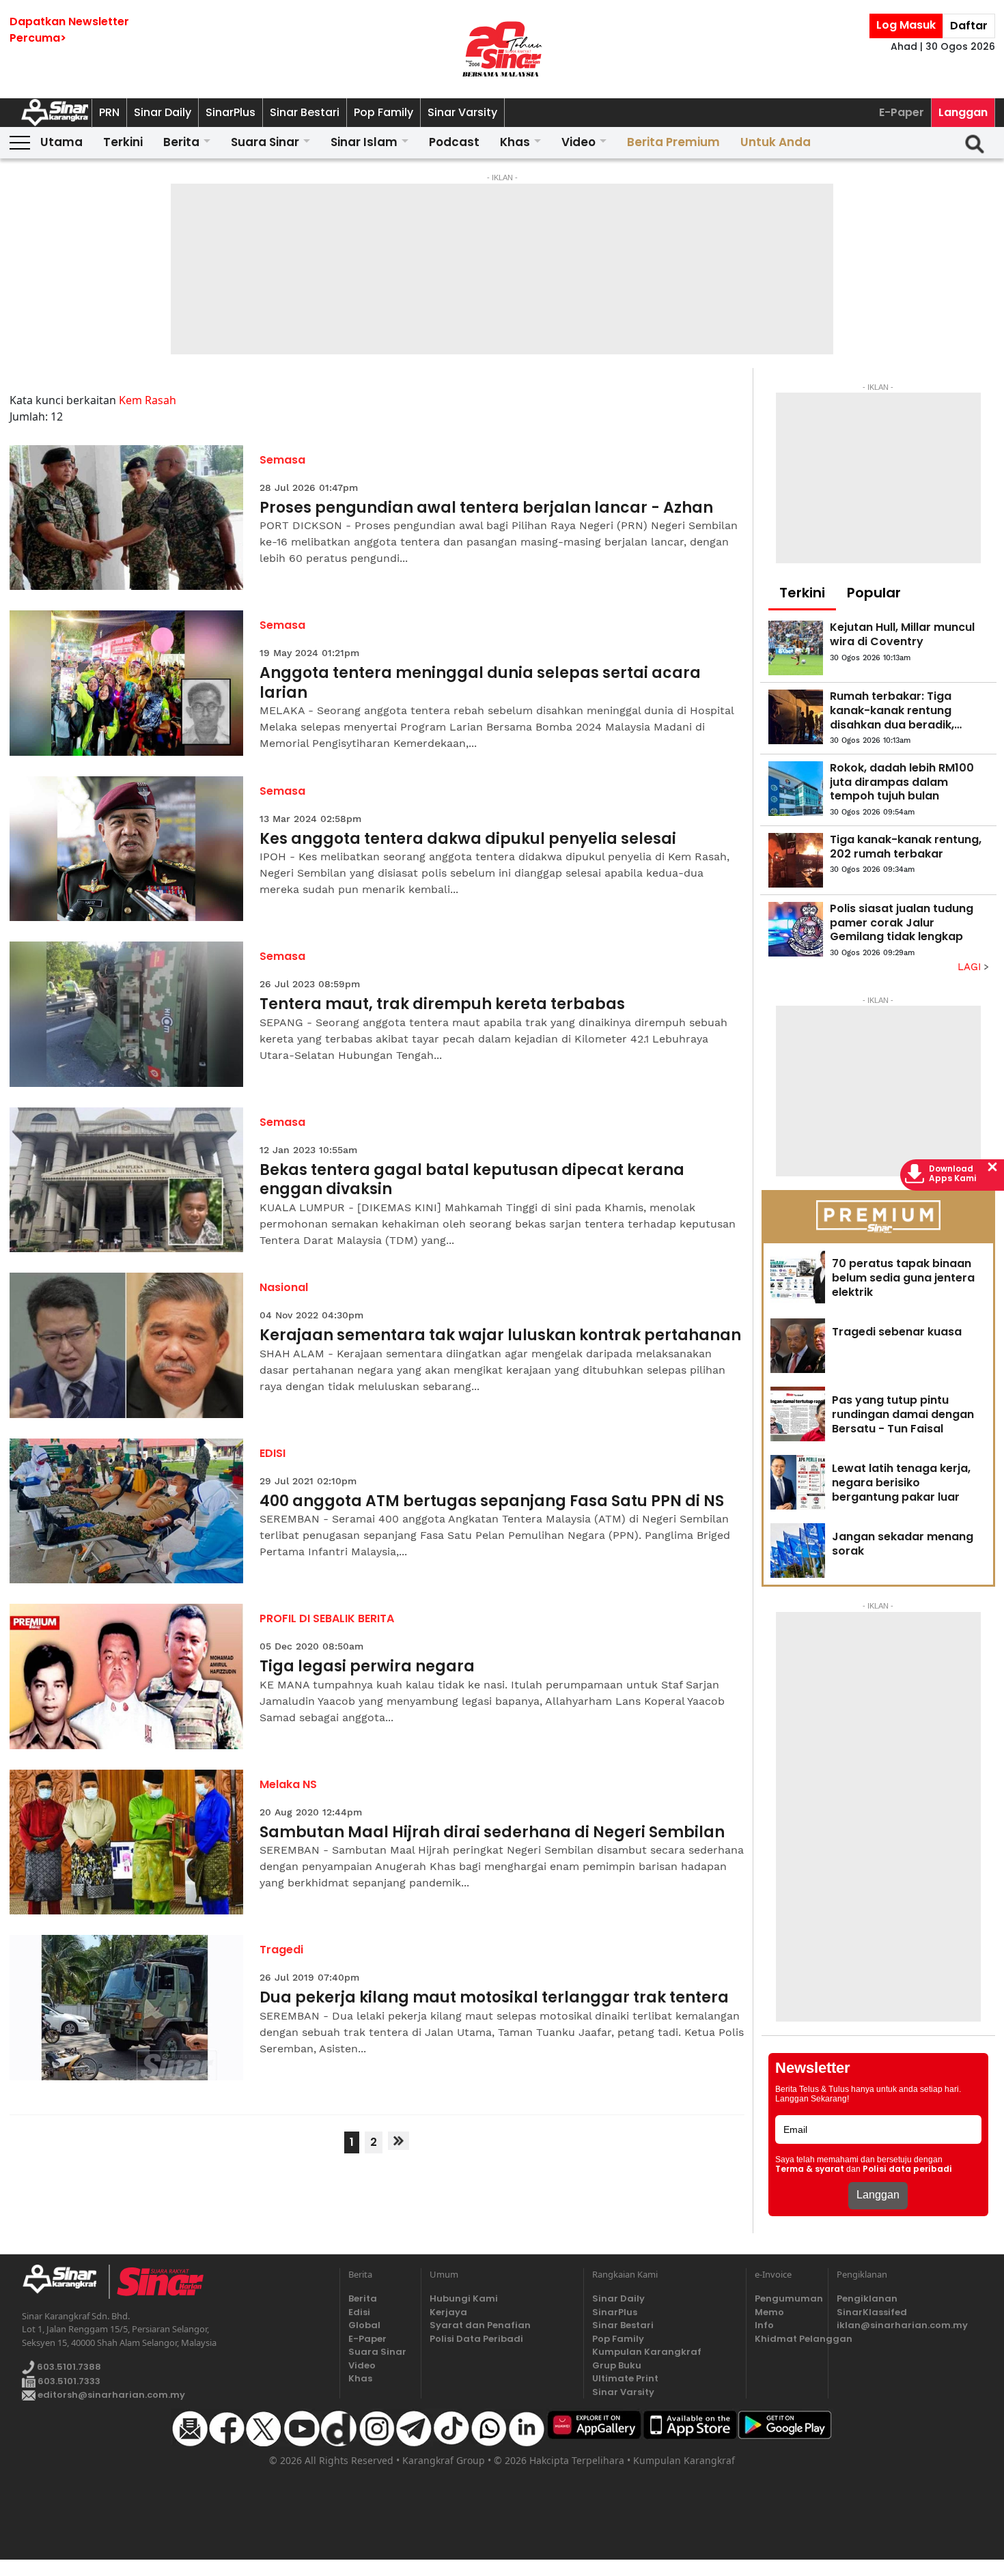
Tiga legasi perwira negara (367, 1667)
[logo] (65, 2282)
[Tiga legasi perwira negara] (127, 1676)
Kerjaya (448, 2312)
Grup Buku (617, 2365)
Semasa (282, 460)
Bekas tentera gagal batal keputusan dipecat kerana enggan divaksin (472, 1180)
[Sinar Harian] (502, 49)
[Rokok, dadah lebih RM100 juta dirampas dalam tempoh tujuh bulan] (796, 789)
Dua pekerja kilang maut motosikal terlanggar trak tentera (494, 1998)
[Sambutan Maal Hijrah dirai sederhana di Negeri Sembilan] (127, 1842)
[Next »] (399, 2141)
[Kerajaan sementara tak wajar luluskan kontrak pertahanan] (127, 1345)
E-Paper (902, 112)
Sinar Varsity (462, 112)
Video (578, 142)
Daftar (969, 26)
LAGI (971, 967)
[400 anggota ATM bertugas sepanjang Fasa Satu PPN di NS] (127, 1511)
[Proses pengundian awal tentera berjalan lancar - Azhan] (127, 518)
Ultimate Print (625, 2378)
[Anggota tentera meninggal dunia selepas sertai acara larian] (127, 683)
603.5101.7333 (68, 2381)
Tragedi (281, 1950)
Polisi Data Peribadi (476, 2339)
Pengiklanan (867, 2298)
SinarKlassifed (872, 2312)
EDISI (273, 1453)
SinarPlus (231, 112)
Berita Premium (673, 142)
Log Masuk (906, 25)
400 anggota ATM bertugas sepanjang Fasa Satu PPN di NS (492, 1502)
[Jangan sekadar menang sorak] (798, 1551)
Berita (181, 142)
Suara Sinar (265, 142)
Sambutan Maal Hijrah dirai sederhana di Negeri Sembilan (492, 1833)
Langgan (963, 112)
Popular (874, 593)
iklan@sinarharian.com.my (902, 2325)
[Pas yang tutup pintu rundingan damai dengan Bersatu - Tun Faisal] (798, 1414)
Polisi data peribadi (907, 2169)
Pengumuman (787, 2298)
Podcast (454, 142)
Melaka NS (288, 1784)
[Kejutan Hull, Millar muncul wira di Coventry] (796, 648)
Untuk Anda (776, 142)
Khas (515, 142)
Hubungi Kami (464, 2298)
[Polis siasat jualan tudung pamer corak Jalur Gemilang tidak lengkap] (796, 929)
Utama (61, 142)
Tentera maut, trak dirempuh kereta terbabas (442, 1005)
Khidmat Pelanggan (787, 2339)
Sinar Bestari (305, 112)
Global (364, 2325)
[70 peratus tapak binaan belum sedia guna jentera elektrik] (798, 1277)
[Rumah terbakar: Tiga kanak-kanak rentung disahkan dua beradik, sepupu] (796, 717)
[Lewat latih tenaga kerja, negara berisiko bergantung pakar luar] (798, 1482)
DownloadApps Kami (953, 1174)
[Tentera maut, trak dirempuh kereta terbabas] (127, 1014)
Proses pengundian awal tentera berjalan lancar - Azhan (486, 508)
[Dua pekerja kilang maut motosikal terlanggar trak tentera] (127, 2008)
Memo (769, 2312)
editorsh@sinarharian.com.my (110, 2395)
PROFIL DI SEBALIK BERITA (327, 1618)
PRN (109, 112)
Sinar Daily (163, 112)
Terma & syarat (810, 2169)
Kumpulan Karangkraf (647, 2352)
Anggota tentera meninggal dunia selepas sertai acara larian (480, 683)
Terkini (123, 142)
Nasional (284, 1287)
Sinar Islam (364, 142)
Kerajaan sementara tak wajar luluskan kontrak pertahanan (500, 1336)
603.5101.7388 (68, 2367)
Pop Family (384, 112)
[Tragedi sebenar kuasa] (798, 1346)
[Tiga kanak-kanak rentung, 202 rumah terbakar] (796, 860)
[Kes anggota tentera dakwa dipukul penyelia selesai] (127, 849)
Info (764, 2325)
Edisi (359, 2312)
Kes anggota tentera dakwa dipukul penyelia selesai (468, 839)
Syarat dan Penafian (480, 2325)
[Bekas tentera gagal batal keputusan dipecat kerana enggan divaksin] (127, 1180)
